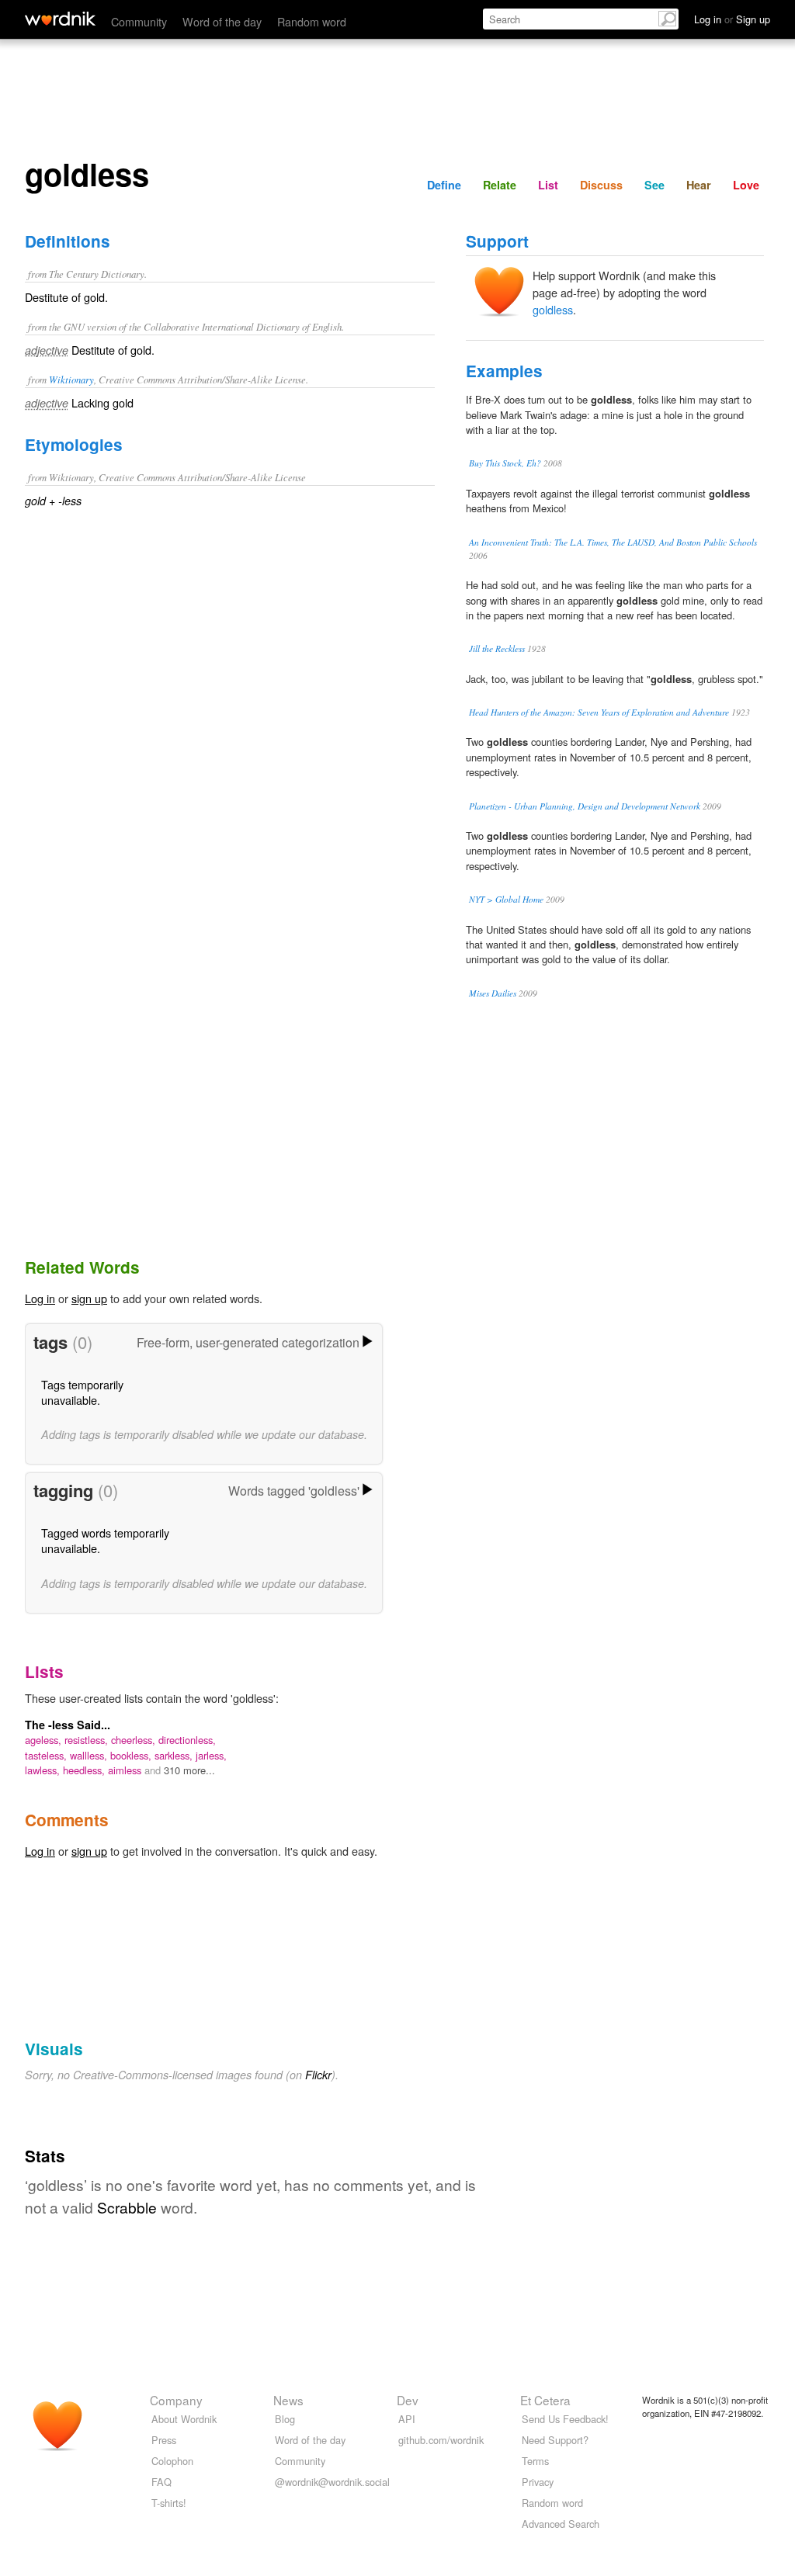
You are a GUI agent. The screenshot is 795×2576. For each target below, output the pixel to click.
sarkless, (175, 1755)
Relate (500, 185)
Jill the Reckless (497, 648)
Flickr (318, 2075)
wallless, (90, 1755)
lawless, (44, 1770)
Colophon (172, 2461)
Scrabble (127, 2207)
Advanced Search (561, 2524)
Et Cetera (545, 2400)
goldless (553, 309)
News (288, 2400)
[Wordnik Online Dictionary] (60, 19)
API (407, 2419)
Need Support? (555, 2440)
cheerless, (135, 1740)
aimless (126, 1770)
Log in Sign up (732, 19)
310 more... (189, 1770)
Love (746, 185)
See (654, 185)
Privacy (538, 2482)
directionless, (187, 1740)
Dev (408, 2400)
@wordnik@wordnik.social (332, 2482)
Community (139, 21)
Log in (40, 1298)
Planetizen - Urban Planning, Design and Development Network (585, 806)
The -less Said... (68, 1725)
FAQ (161, 2482)
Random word (312, 21)
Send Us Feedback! (565, 2419)
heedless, (85, 1770)
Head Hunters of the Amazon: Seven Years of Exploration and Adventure (599, 712)
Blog (285, 2419)
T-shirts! (169, 2503)
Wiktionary (71, 379)
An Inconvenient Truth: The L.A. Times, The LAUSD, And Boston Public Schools (613, 542)
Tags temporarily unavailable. (82, 1392)
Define (444, 185)
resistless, (88, 1740)
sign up (89, 1298)
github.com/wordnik (441, 2440)
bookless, (132, 1755)
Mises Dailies (493, 993)
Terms (535, 2461)
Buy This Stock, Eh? (505, 463)
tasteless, (47, 1755)
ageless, (45, 1740)
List (548, 185)
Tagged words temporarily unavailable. (105, 1540)
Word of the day (222, 21)
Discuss (601, 185)
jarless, (211, 1755)
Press (164, 2440)
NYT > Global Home (506, 899)
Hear (699, 185)
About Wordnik (184, 2419)
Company (176, 2400)
